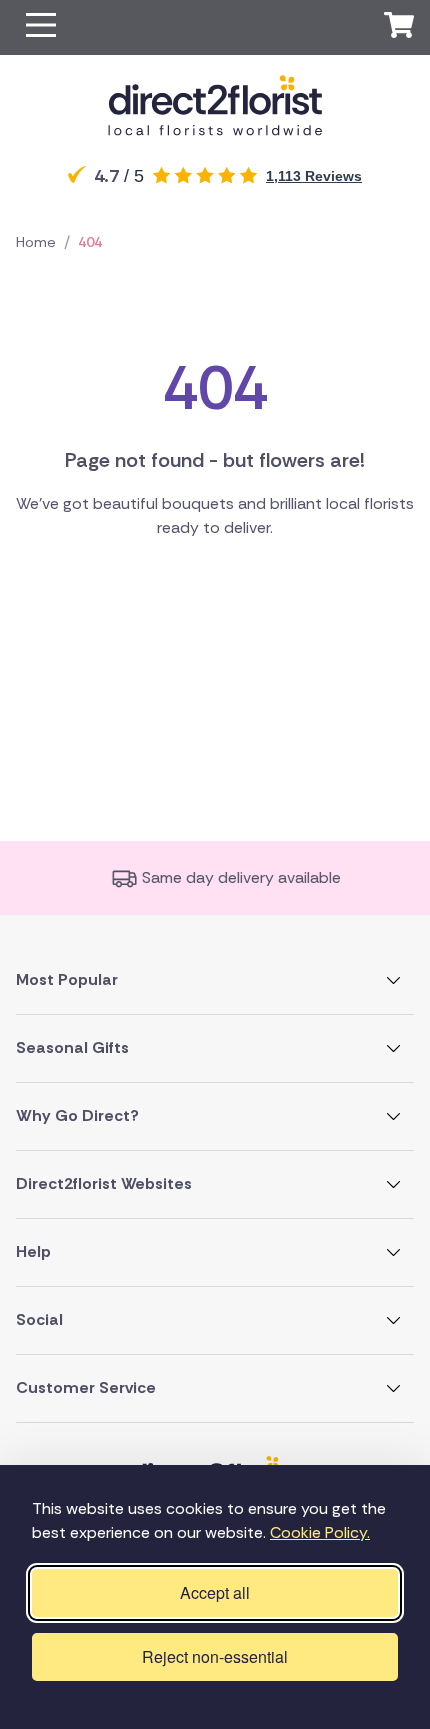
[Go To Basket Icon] (399, 28)
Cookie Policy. (320, 1532)
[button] (41, 27)
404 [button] (90, 242)
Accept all (215, 1592)
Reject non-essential (215, 1656)
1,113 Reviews (314, 176)
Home (36, 242)
